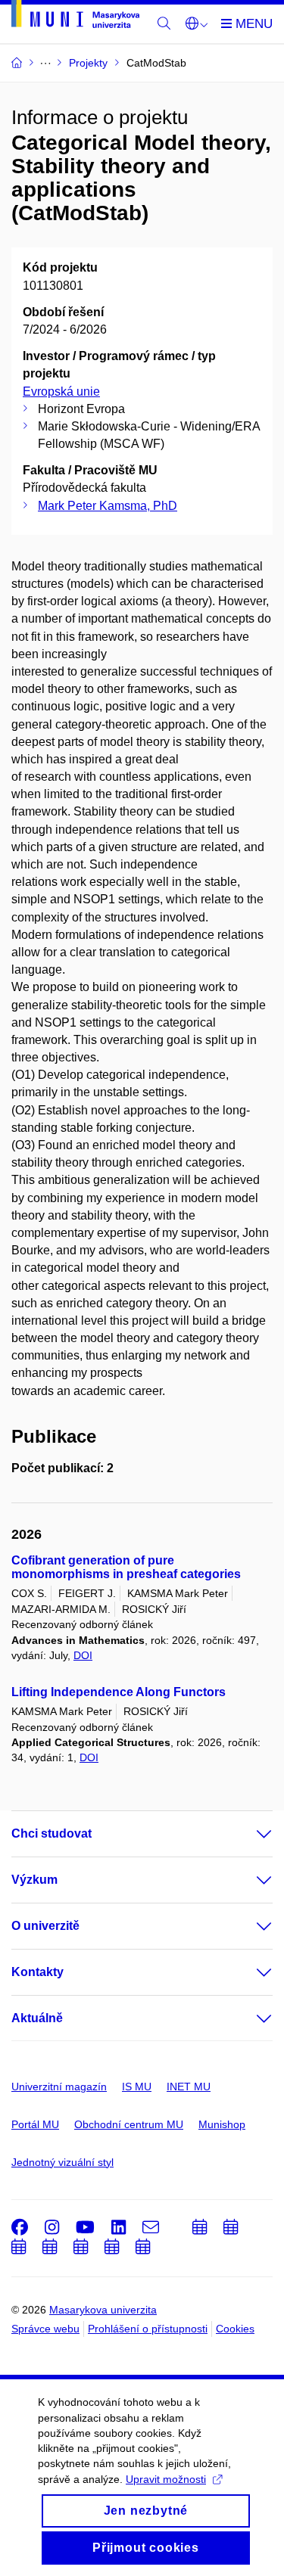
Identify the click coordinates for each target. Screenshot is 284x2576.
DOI (83, 1655)
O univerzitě (45, 1926)
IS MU (137, 2087)
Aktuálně (37, 2018)
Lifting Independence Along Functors (119, 1692)
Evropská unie (61, 392)
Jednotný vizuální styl (62, 2162)
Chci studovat (51, 1833)
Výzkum (34, 1880)
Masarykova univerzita (103, 2310)
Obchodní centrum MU (129, 2124)
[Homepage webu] (75, 17)
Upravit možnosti (166, 2479)
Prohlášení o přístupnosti (148, 2329)
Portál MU (35, 2124)
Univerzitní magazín (59, 2087)
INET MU (189, 2087)
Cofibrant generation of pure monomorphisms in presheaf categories (126, 1567)
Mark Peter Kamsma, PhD (108, 506)
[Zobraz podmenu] (249, 1834)
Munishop (222, 2124)
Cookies (235, 2329)
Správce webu (45, 2329)
